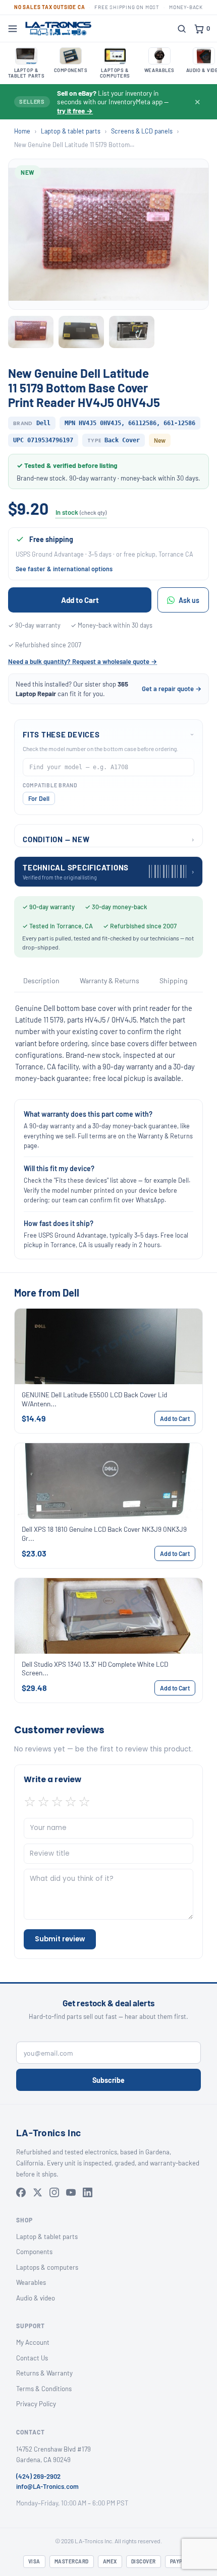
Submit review (60, 1939)
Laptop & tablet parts (71, 131)
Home (22, 131)
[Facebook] (21, 2192)
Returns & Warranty (44, 2373)
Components (34, 2252)
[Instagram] (54, 2192)
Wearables (31, 2282)
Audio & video (36, 2298)
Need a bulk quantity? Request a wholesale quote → (83, 661)
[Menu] (13, 29)
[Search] (182, 29)
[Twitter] (38, 2192)
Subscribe (108, 2080)
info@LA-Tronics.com (47, 2486)
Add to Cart (80, 600)
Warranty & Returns (110, 980)
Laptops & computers (47, 2267)
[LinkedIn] (88, 2192)
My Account (33, 2342)
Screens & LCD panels (142, 131)
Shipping (173, 980)
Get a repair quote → (172, 689)
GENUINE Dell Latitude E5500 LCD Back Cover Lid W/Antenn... (94, 1399)
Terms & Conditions (44, 2389)
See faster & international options (64, 569)
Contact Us (32, 2358)
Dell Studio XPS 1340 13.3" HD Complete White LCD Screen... (95, 1669)
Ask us (189, 600)
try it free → (75, 111)
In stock (81, 512)
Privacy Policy (36, 2404)
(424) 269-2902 (38, 2476)
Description (41, 980)
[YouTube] (71, 2192)
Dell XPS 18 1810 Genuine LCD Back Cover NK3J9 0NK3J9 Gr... (104, 1534)
